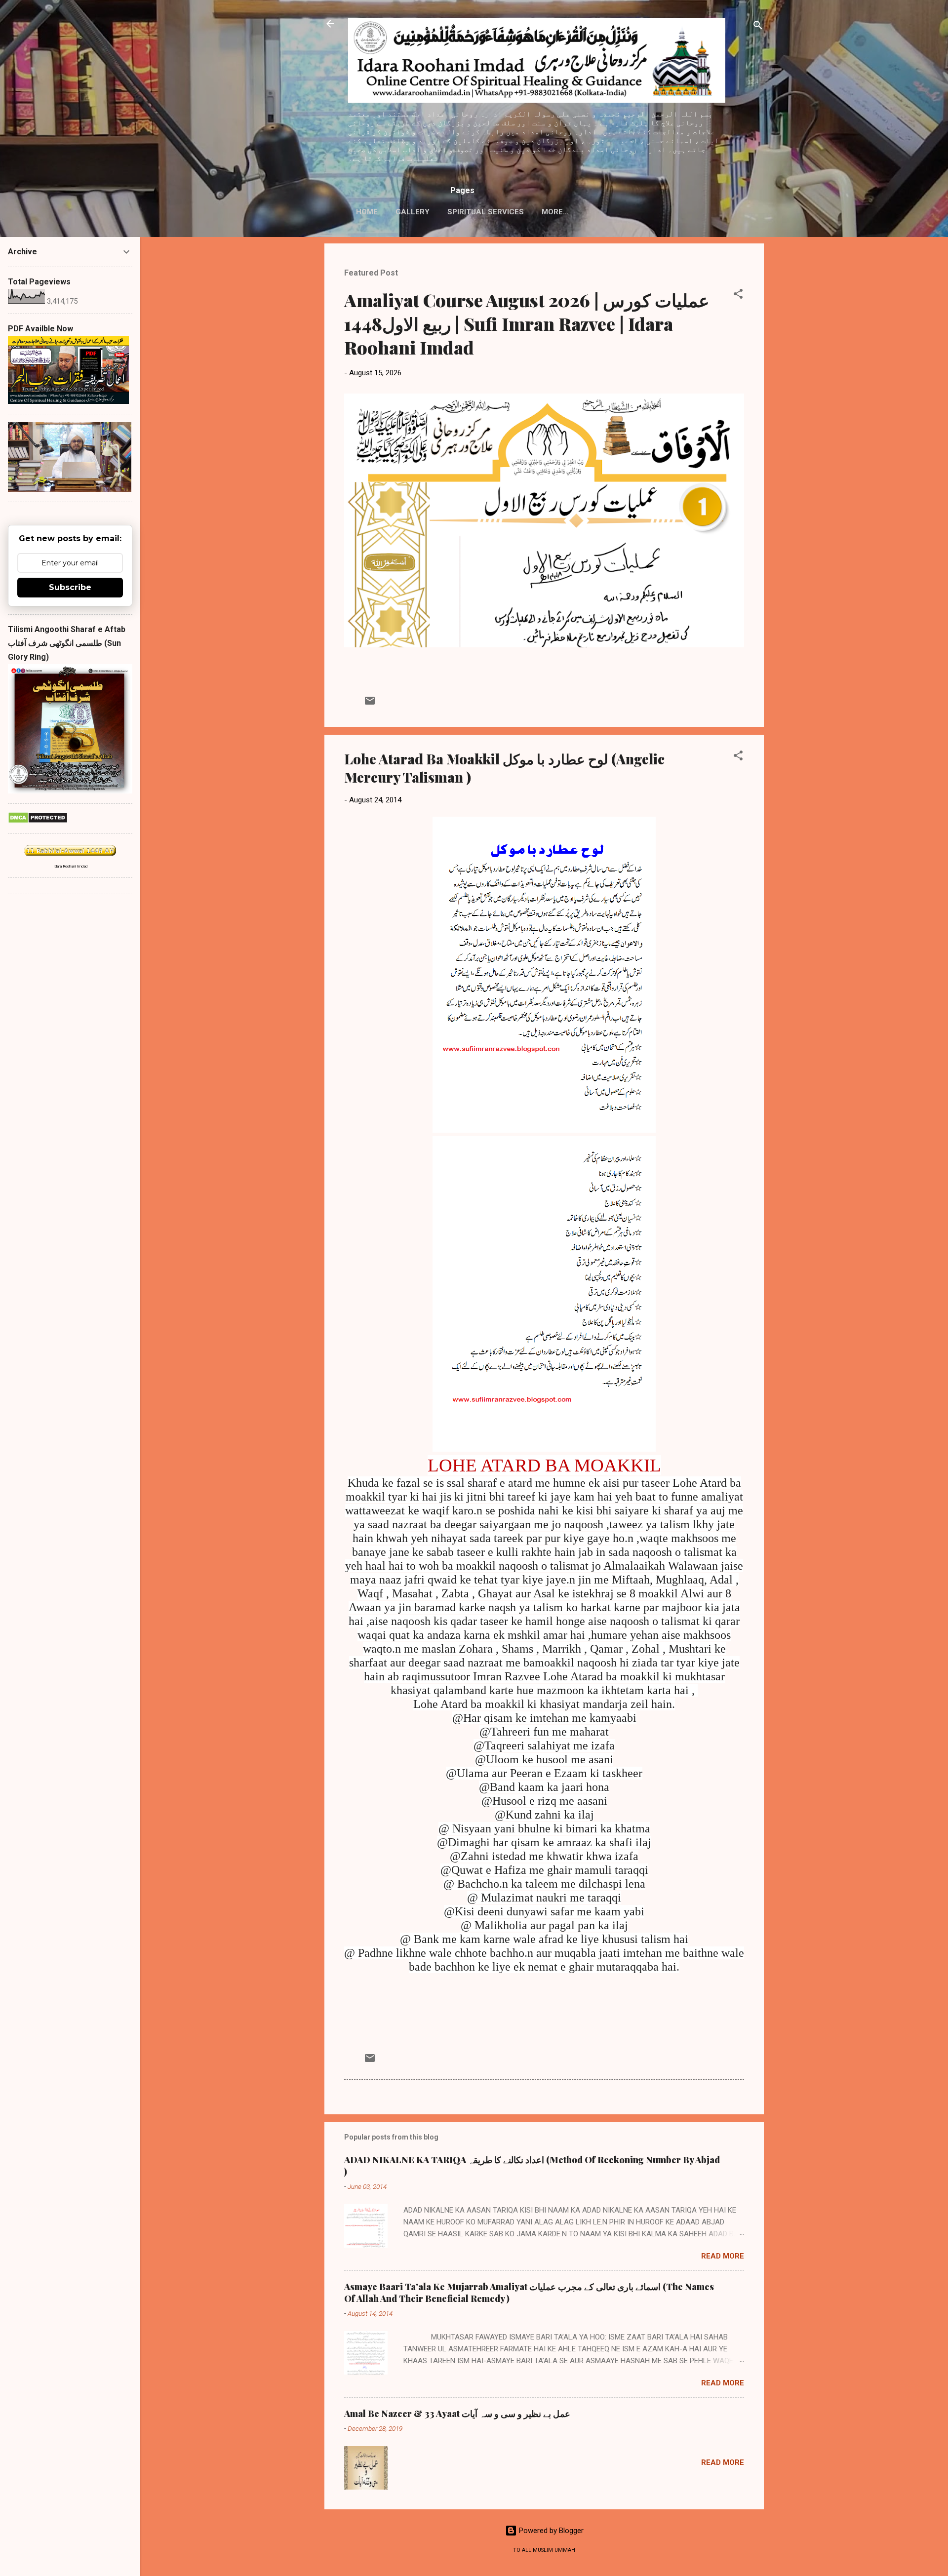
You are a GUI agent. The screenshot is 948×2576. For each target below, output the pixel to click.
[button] (738, 296)
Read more (723, 2256)
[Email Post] (370, 704)
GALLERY (413, 212)
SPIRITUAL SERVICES (486, 212)
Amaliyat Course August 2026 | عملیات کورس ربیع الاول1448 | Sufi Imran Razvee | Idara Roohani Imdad (527, 323)
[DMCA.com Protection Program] (38, 821)
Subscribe (70, 587)
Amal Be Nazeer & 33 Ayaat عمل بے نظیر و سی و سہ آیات (457, 2414)
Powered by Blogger (550, 2531)
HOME (367, 212)
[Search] (758, 27)
